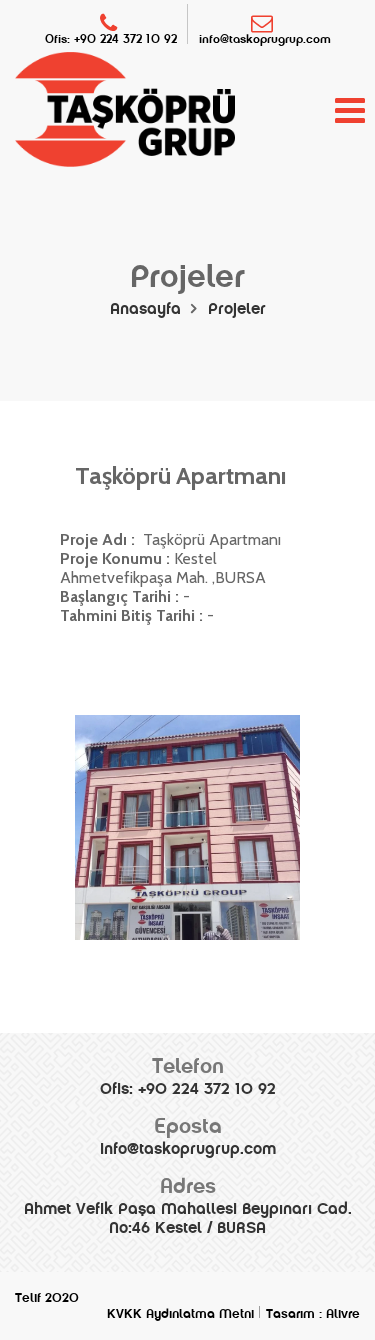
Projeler (237, 308)
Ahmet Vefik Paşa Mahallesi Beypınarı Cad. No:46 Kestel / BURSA (188, 1205)
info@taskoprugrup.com (265, 39)
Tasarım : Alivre (313, 1314)
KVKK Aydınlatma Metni (180, 1314)
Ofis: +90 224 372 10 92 (111, 39)
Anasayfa (145, 308)
